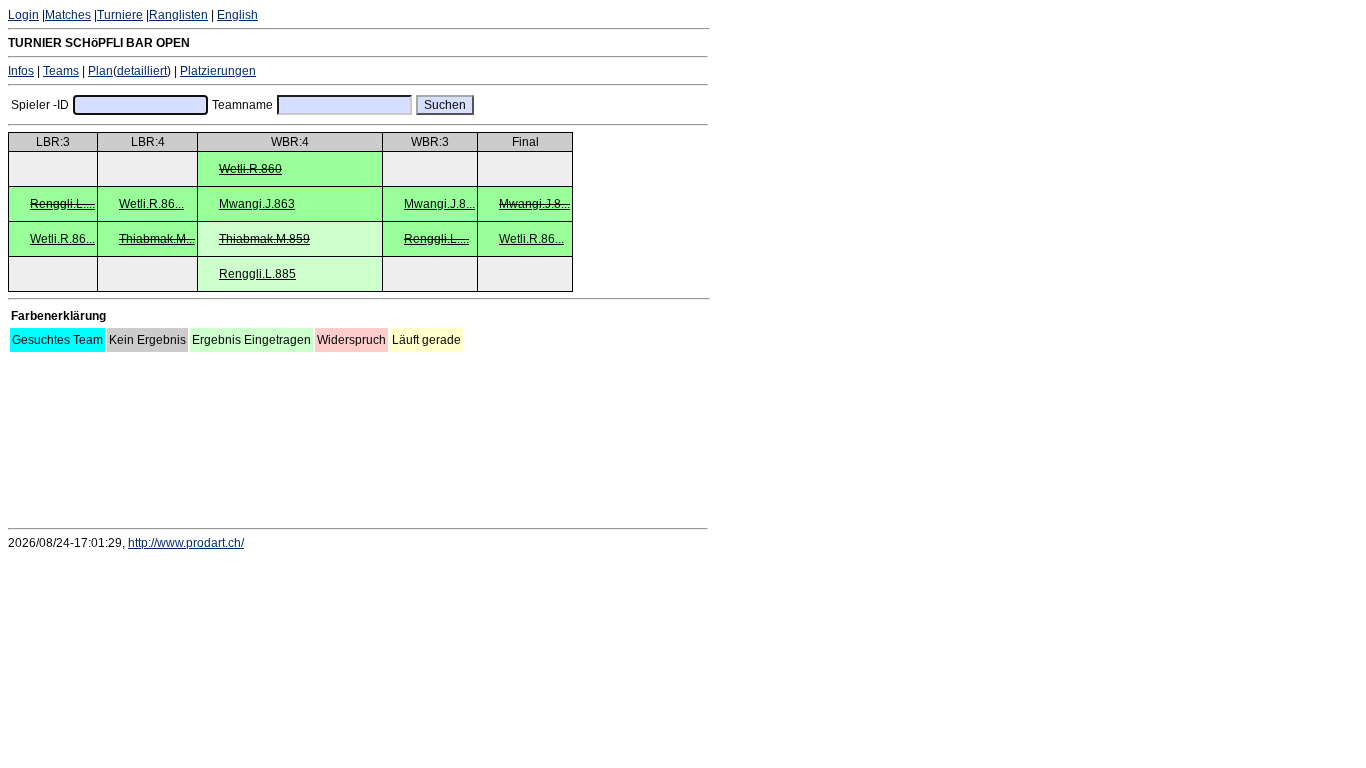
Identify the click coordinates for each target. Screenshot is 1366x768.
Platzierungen (218, 71)
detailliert (142, 71)
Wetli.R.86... (151, 204)
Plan (100, 71)
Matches (68, 15)
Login (23, 15)
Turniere (120, 15)
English (237, 15)
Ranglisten (178, 15)
